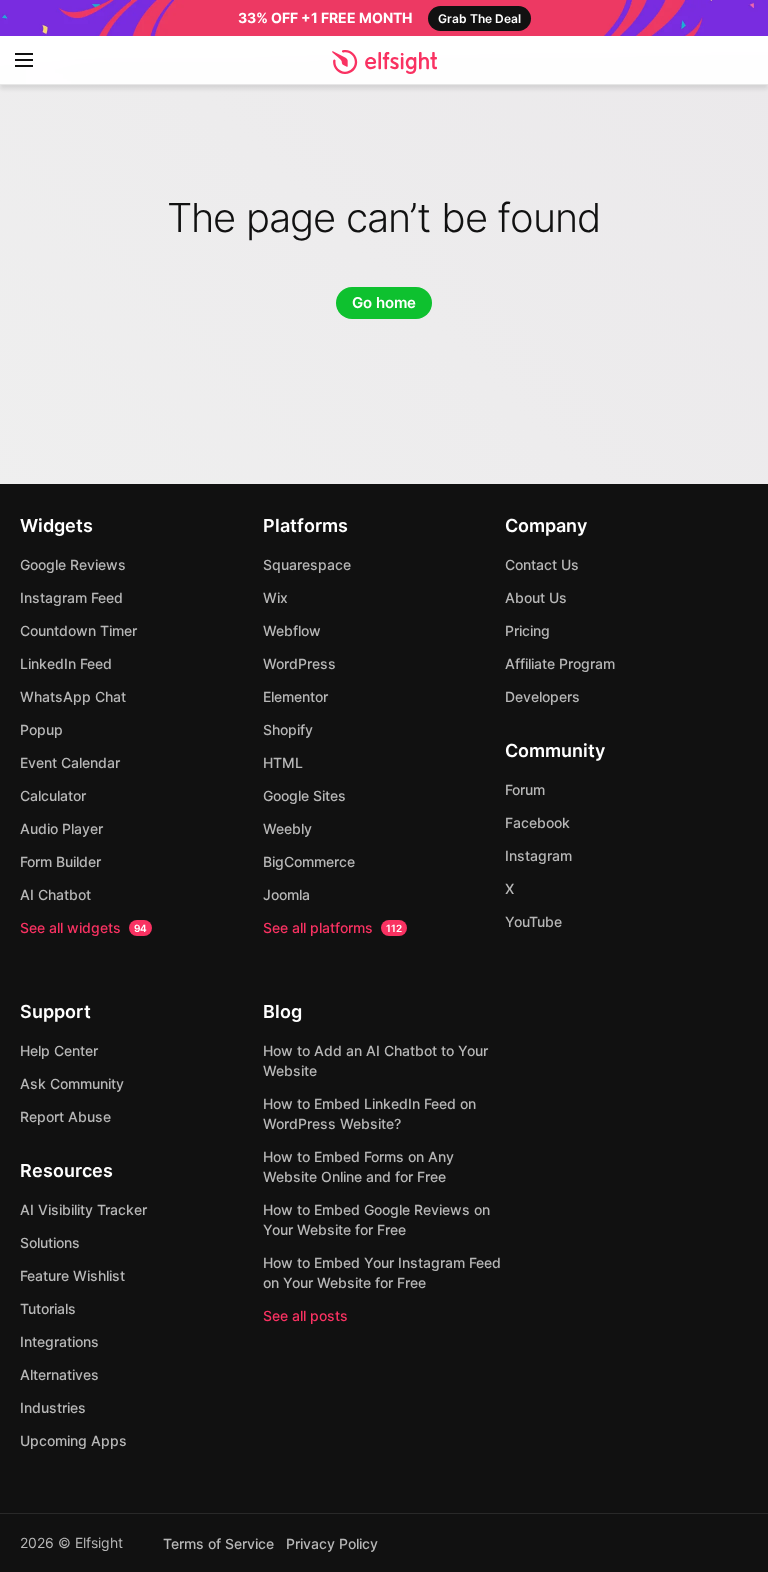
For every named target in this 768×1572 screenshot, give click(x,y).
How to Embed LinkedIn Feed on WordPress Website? (369, 1113)
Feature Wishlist (72, 1275)
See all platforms (332, 927)
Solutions (50, 1242)
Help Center (59, 1050)
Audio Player (61, 828)
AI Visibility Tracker (83, 1209)
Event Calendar (70, 762)
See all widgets (83, 927)
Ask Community (72, 1083)
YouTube (533, 921)
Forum (525, 789)
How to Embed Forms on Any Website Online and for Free (358, 1166)
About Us (536, 597)
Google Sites (304, 795)
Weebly (287, 828)
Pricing (527, 630)
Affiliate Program (560, 663)
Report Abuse (65, 1116)
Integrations (59, 1341)
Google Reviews (73, 564)
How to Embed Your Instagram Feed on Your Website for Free (382, 1272)
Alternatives (59, 1374)
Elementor (295, 696)
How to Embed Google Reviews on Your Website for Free (376, 1219)
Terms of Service (218, 1544)
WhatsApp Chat (73, 696)
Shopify (288, 729)
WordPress (299, 663)
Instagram (538, 855)
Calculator (53, 795)
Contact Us (542, 564)
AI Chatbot (55, 894)
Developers (542, 696)
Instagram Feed (71, 597)
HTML (283, 762)
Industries (53, 1407)
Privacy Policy (332, 1544)
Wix (275, 597)
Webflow (292, 630)
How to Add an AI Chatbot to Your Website (375, 1060)
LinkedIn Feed (66, 663)
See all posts (305, 1315)
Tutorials (48, 1308)
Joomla (286, 894)
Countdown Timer (78, 630)
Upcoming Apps (73, 1440)
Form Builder (60, 861)
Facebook (537, 822)
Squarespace (307, 564)
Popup (41, 729)
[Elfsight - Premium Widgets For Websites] (384, 62)
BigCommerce (309, 861)
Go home (384, 302)
